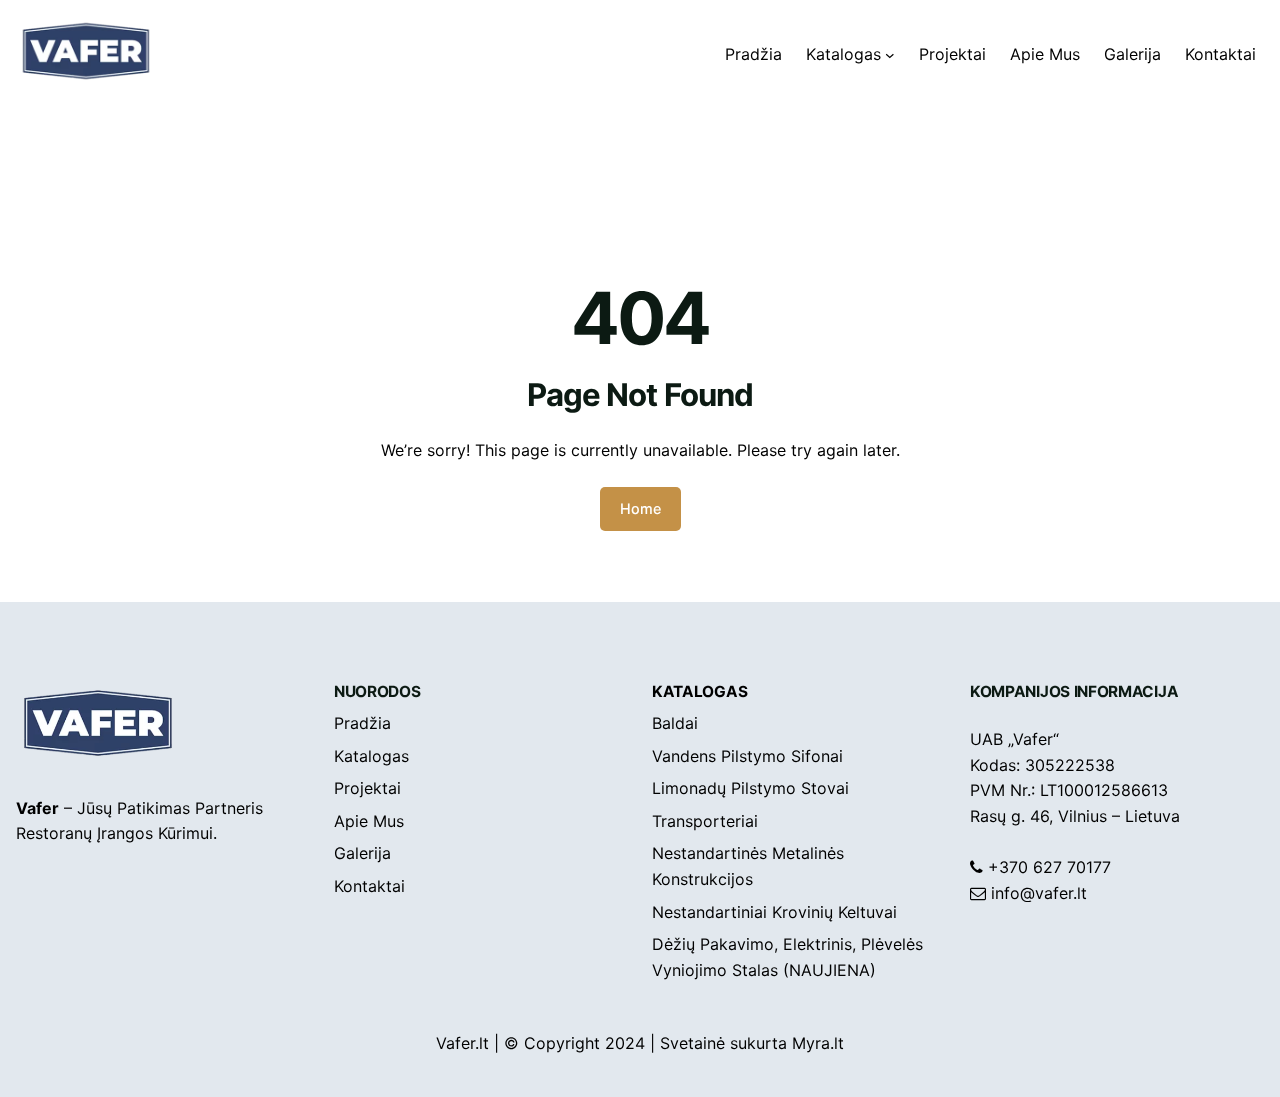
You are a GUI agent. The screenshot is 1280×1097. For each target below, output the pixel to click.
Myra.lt (818, 1043)
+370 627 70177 (1049, 867)
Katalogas (699, 691)
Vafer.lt (462, 1043)
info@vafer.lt (1039, 893)
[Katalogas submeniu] (890, 55)
